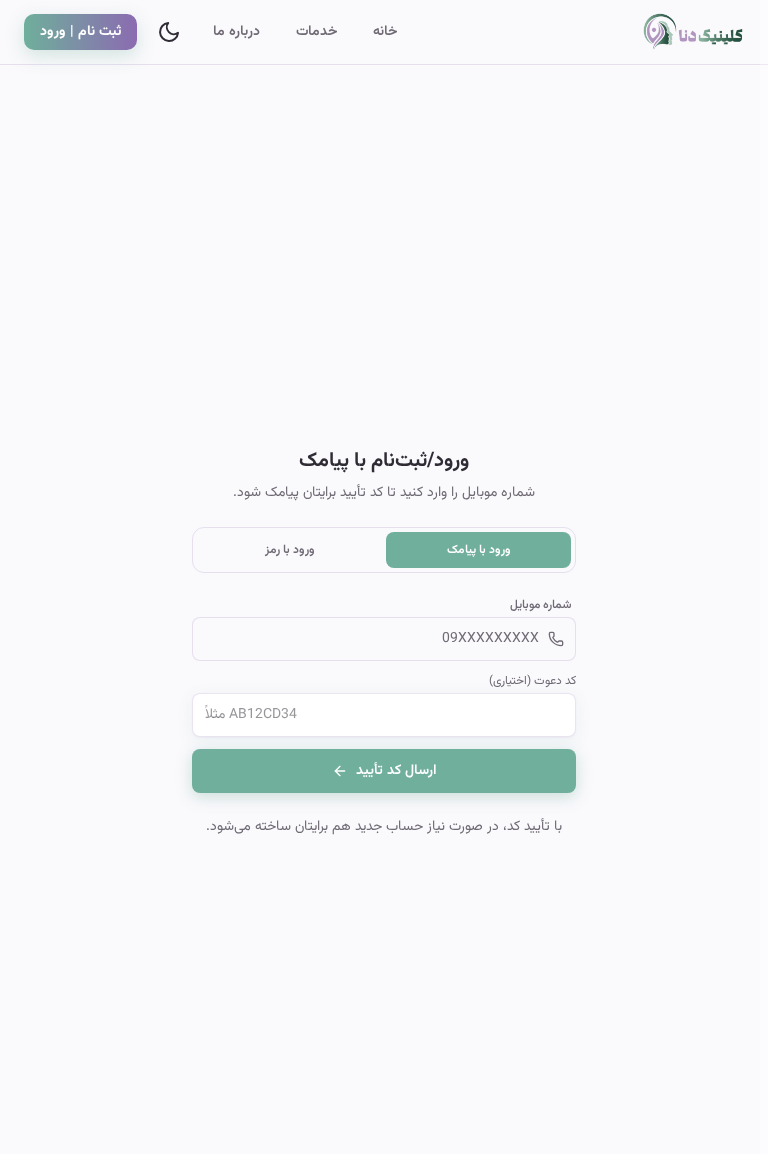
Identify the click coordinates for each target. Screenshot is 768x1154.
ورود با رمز (290, 550)
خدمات (316, 32)
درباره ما (236, 32)
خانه (385, 32)
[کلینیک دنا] (680, 32)
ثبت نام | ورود (80, 32)
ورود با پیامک (479, 550)
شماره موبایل (541, 605)
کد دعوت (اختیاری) (532, 681)
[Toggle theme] (169, 32)
